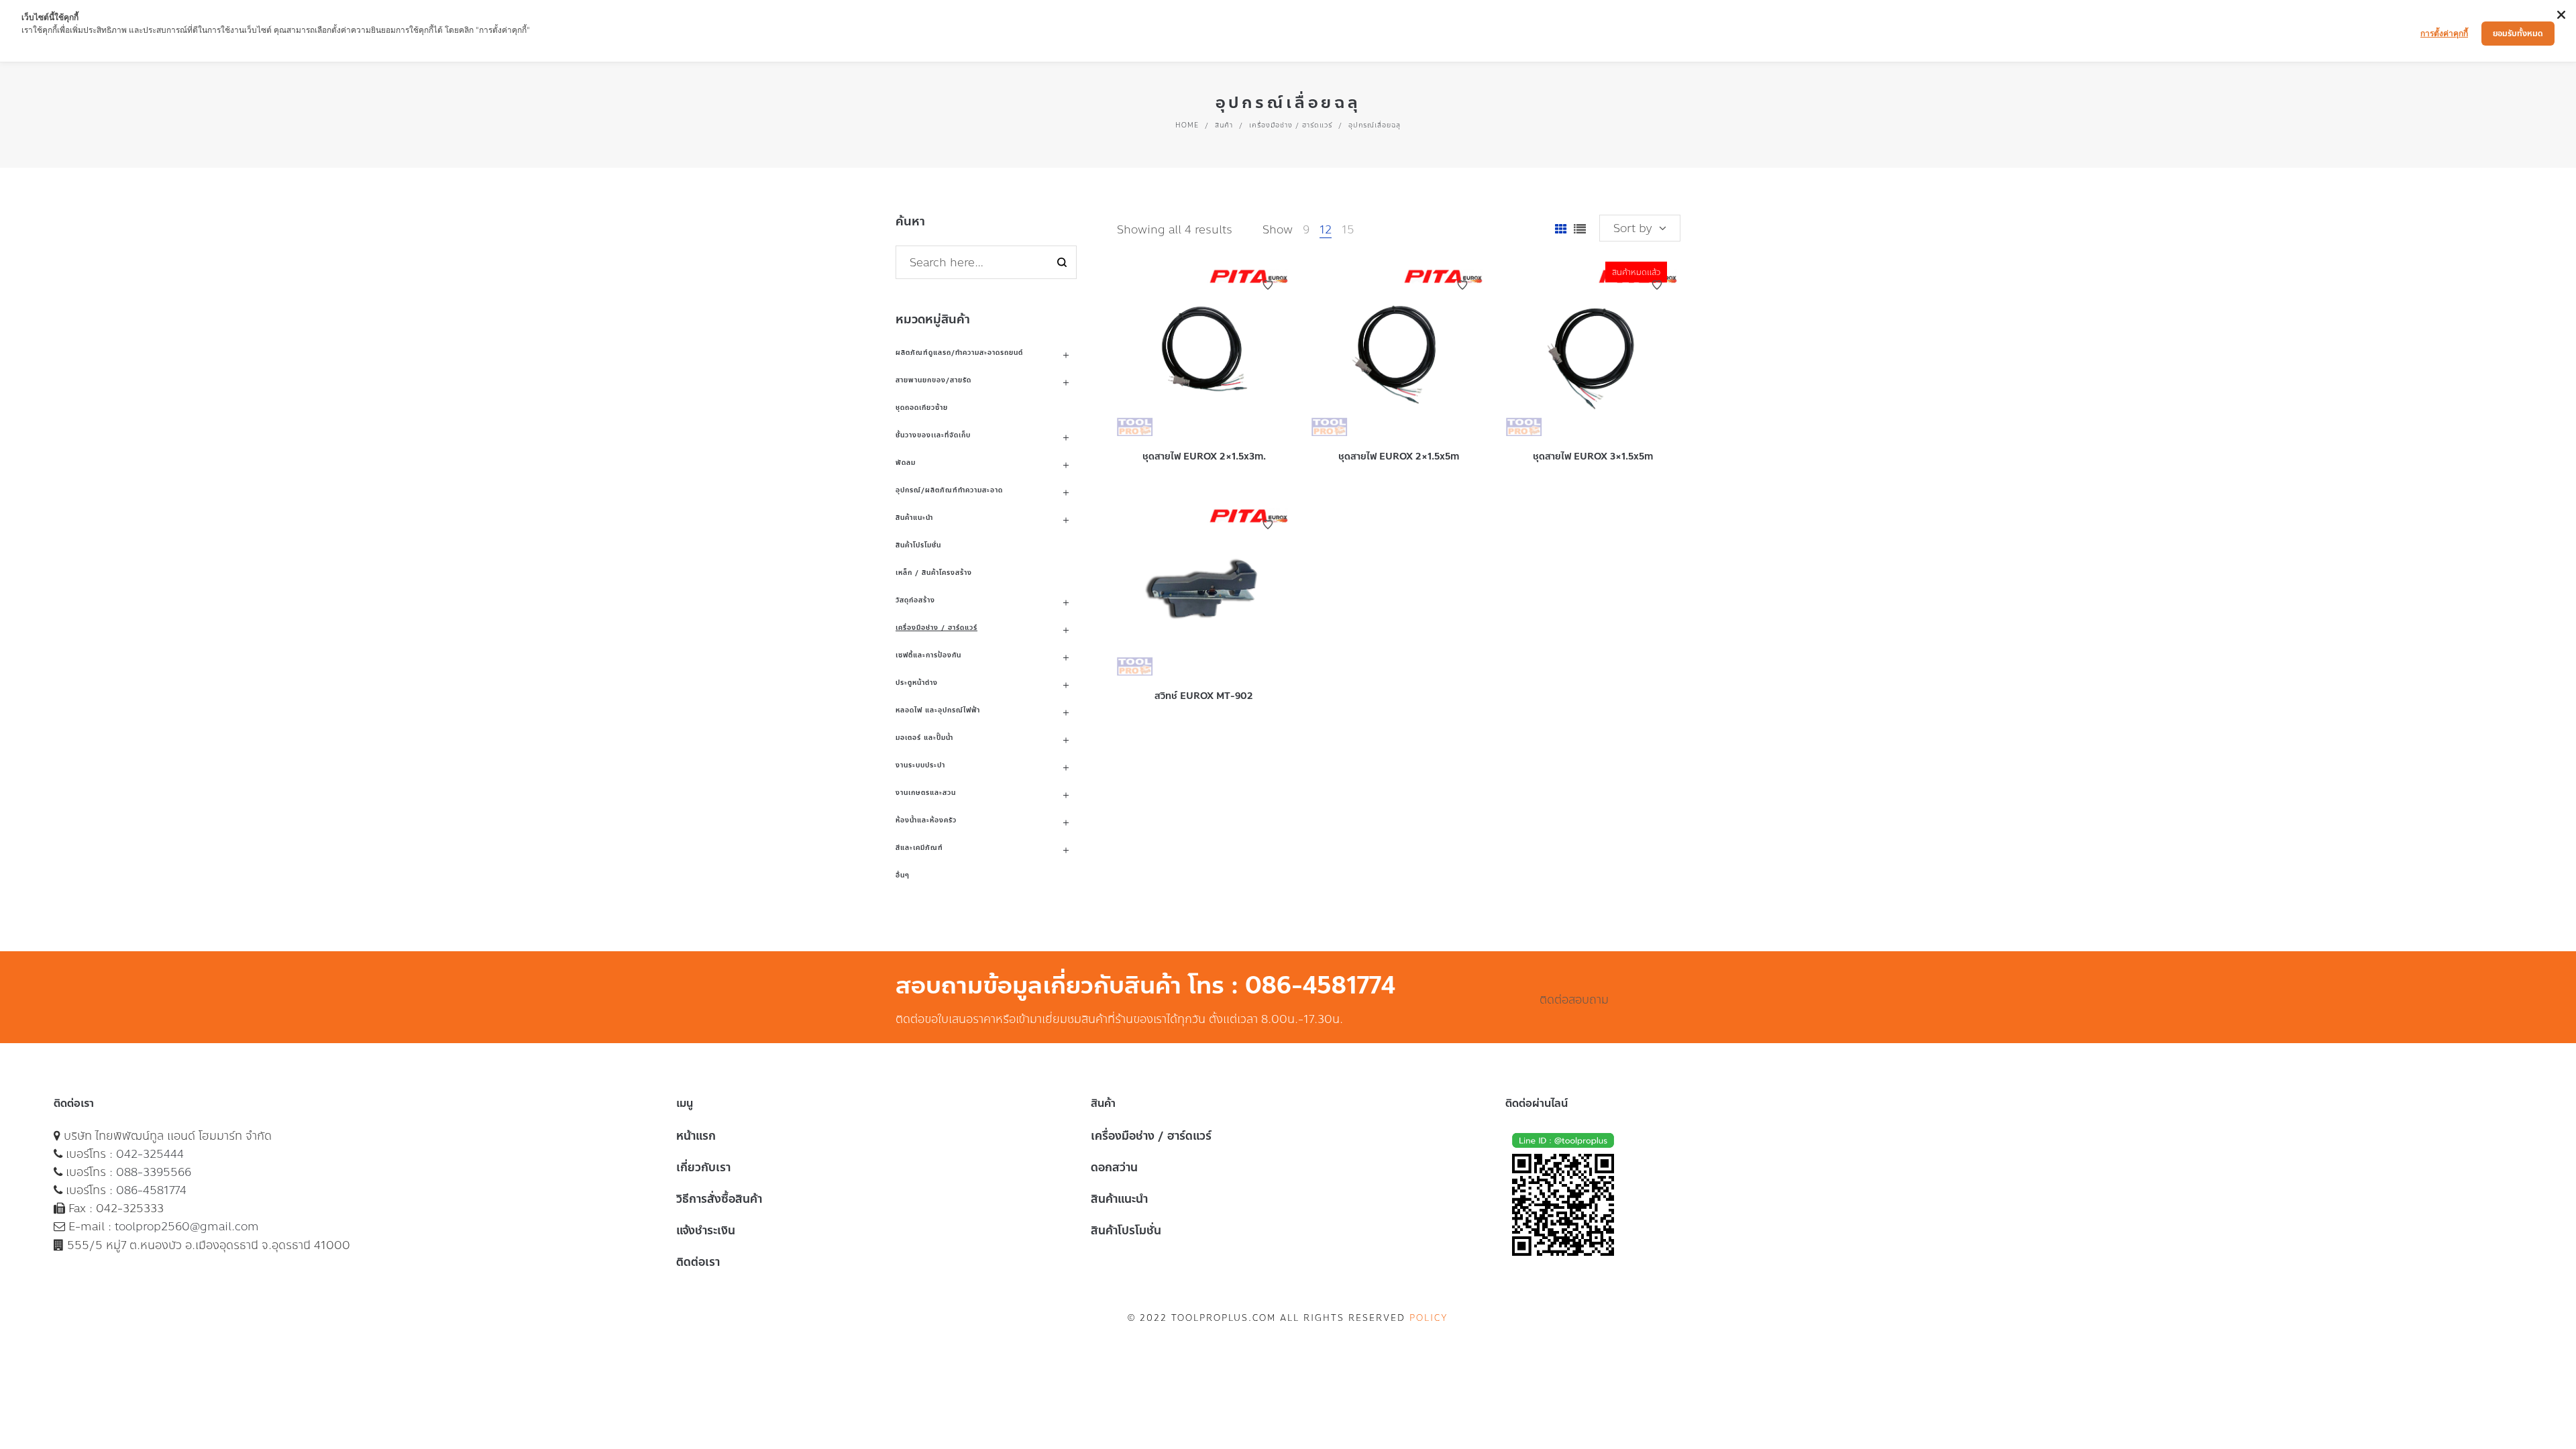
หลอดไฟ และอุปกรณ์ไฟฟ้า (938, 710)
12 (1326, 229)
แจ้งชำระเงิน (706, 1230)
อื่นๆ (903, 875)
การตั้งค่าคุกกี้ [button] (2444, 33)
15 (1348, 229)
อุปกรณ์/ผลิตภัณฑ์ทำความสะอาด (949, 490)
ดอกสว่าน (1114, 1167)
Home (1187, 125)
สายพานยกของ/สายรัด (933, 380)
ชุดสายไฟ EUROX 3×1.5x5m (1593, 457)
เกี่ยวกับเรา (703, 1167)
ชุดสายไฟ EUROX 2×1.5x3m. (1204, 457)
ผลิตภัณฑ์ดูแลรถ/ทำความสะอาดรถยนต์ (959, 353)
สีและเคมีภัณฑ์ (919, 848)
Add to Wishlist (1268, 285)
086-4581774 (151, 1190)
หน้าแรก (696, 1136)
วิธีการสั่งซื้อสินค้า (719, 1199)
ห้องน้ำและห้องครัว (926, 820)
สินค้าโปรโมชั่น (918, 545)
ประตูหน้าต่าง (917, 683)
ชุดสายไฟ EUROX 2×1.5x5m (1399, 457)
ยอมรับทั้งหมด (2518, 34)
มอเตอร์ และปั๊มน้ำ (924, 738)
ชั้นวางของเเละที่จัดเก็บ (933, 435)
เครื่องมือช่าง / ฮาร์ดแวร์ (1291, 125)
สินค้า (1224, 125)
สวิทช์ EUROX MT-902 (1204, 696)
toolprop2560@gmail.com (187, 1226)
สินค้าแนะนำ (914, 518)
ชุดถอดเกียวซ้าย (922, 408)
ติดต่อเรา (698, 1262)
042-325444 (150, 1154)
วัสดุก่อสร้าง (915, 600)
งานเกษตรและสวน (926, 793)
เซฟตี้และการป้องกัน (928, 655)
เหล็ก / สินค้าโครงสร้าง (934, 573)
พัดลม (906, 463)
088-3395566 (154, 1172)
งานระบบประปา (920, 765)
